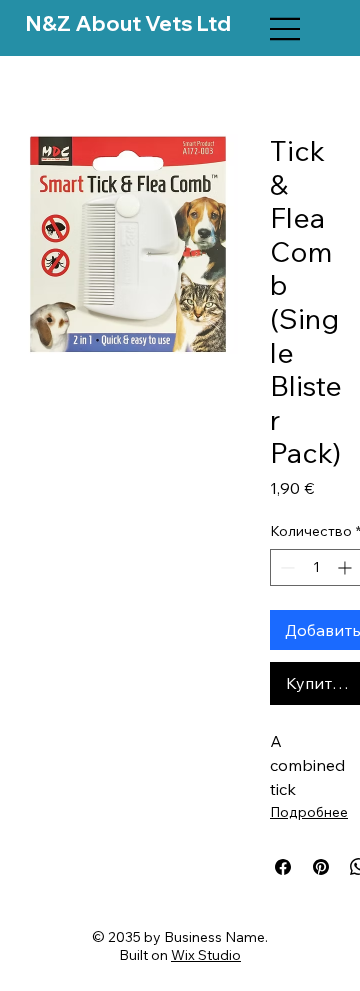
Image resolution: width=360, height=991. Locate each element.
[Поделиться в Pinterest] (321, 867)
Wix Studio (206, 955)
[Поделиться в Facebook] (283, 867)
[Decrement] (285, 567)
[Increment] (346, 567)
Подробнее (309, 812)
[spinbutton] (316, 567)
